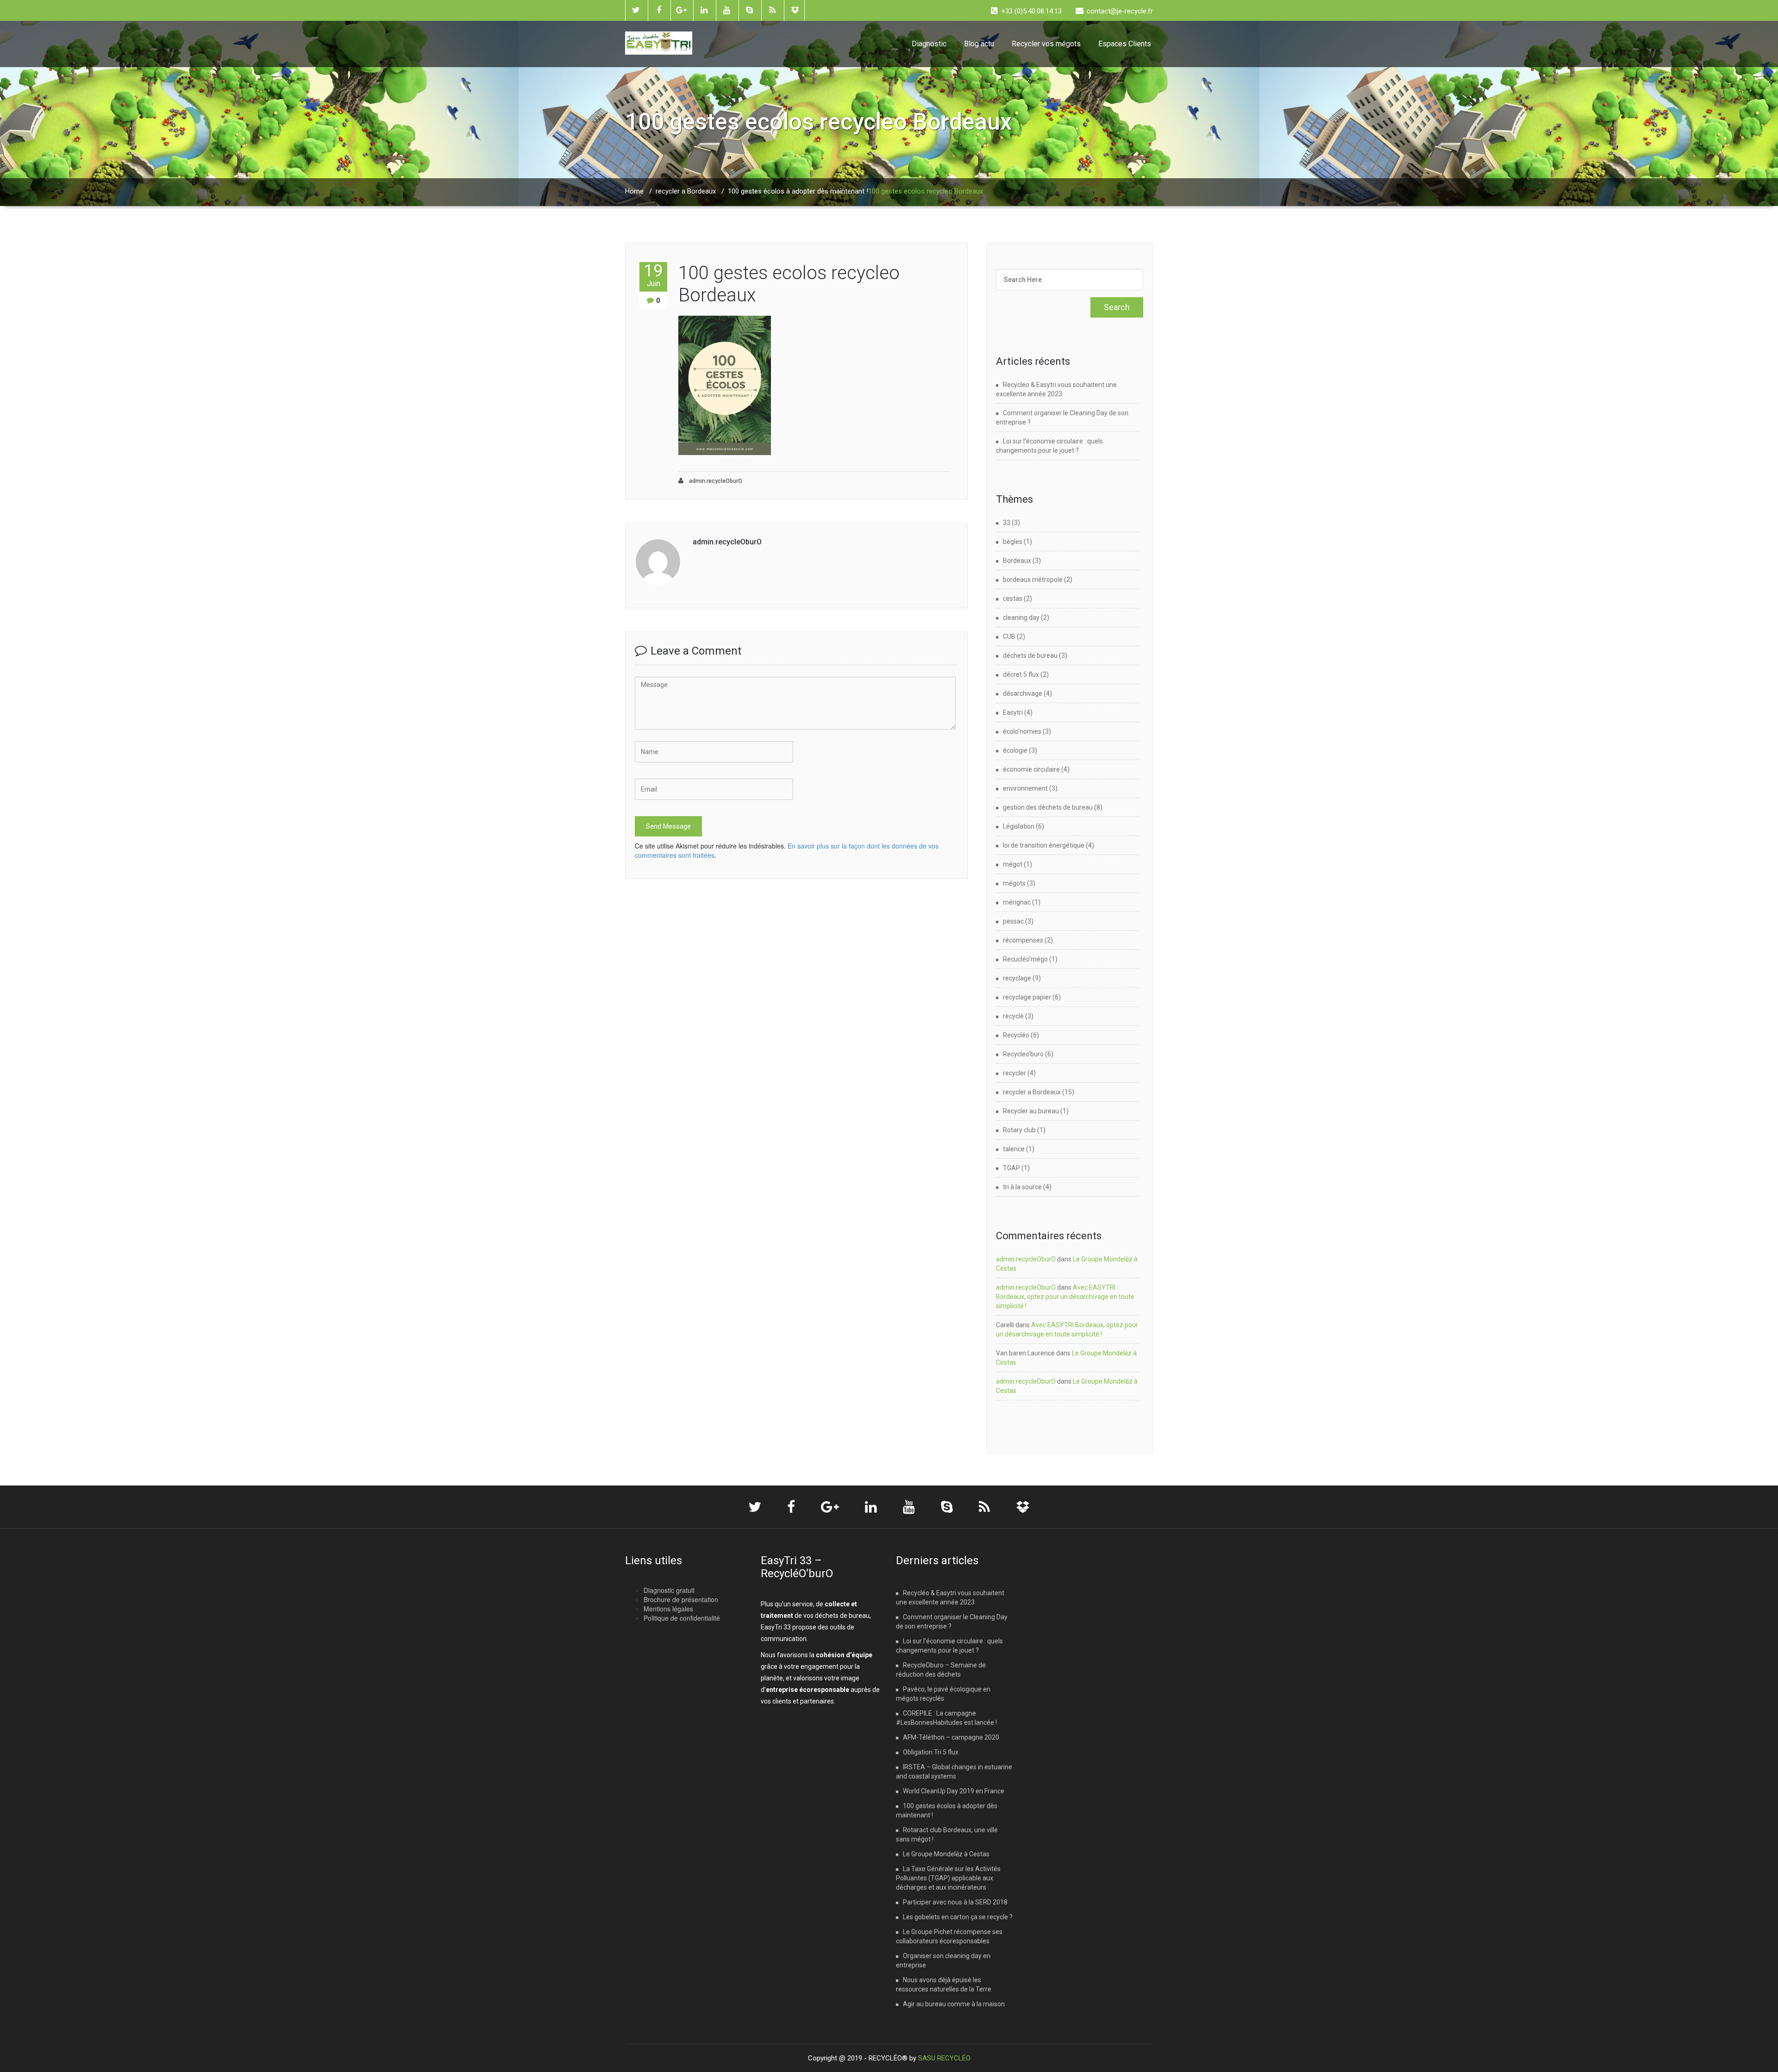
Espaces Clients (1125, 44)
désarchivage (1023, 693)
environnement (1025, 788)
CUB (1009, 637)
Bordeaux (1017, 561)
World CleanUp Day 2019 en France (954, 1791)
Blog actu (979, 44)
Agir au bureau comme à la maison (954, 2004)
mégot (1013, 864)
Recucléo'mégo (1025, 959)
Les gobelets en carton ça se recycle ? (958, 1917)
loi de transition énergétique (1044, 845)
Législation (1019, 826)
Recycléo (1016, 1035)
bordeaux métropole (1033, 580)
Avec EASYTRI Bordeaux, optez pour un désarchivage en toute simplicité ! (1065, 1297)
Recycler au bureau (1031, 1111)
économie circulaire (1031, 769)
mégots (1014, 883)
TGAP (1011, 1168)
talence (1014, 1149)
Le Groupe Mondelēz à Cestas (946, 1854)
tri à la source (1022, 1187)
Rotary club (1019, 1130)
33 (1007, 523)
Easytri (1013, 712)
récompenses (1023, 940)
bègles (1013, 542)
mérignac (1017, 902)
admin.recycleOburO (715, 481)
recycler (1014, 1073)
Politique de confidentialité (682, 1618)
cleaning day (1021, 618)
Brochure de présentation (681, 1599)
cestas (1013, 599)
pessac (1013, 921)
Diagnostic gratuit (669, 1590)
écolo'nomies (1022, 731)
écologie (1015, 750)
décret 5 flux (1021, 674)
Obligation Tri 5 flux (931, 1752)
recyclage (1017, 978)
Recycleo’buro (1023, 1054)
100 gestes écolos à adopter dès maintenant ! (798, 191)
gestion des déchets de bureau (1048, 807)
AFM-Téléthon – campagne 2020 (951, 1737)
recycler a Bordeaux (686, 191)
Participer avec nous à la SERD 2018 (955, 1902)
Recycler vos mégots (1046, 44)
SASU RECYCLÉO (944, 2058)
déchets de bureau (1030, 655)
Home (634, 191)
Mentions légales (668, 1609)
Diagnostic (929, 44)
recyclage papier (1027, 997)
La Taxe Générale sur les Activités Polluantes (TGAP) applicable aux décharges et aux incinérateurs (948, 1878)
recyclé (1013, 1016)
